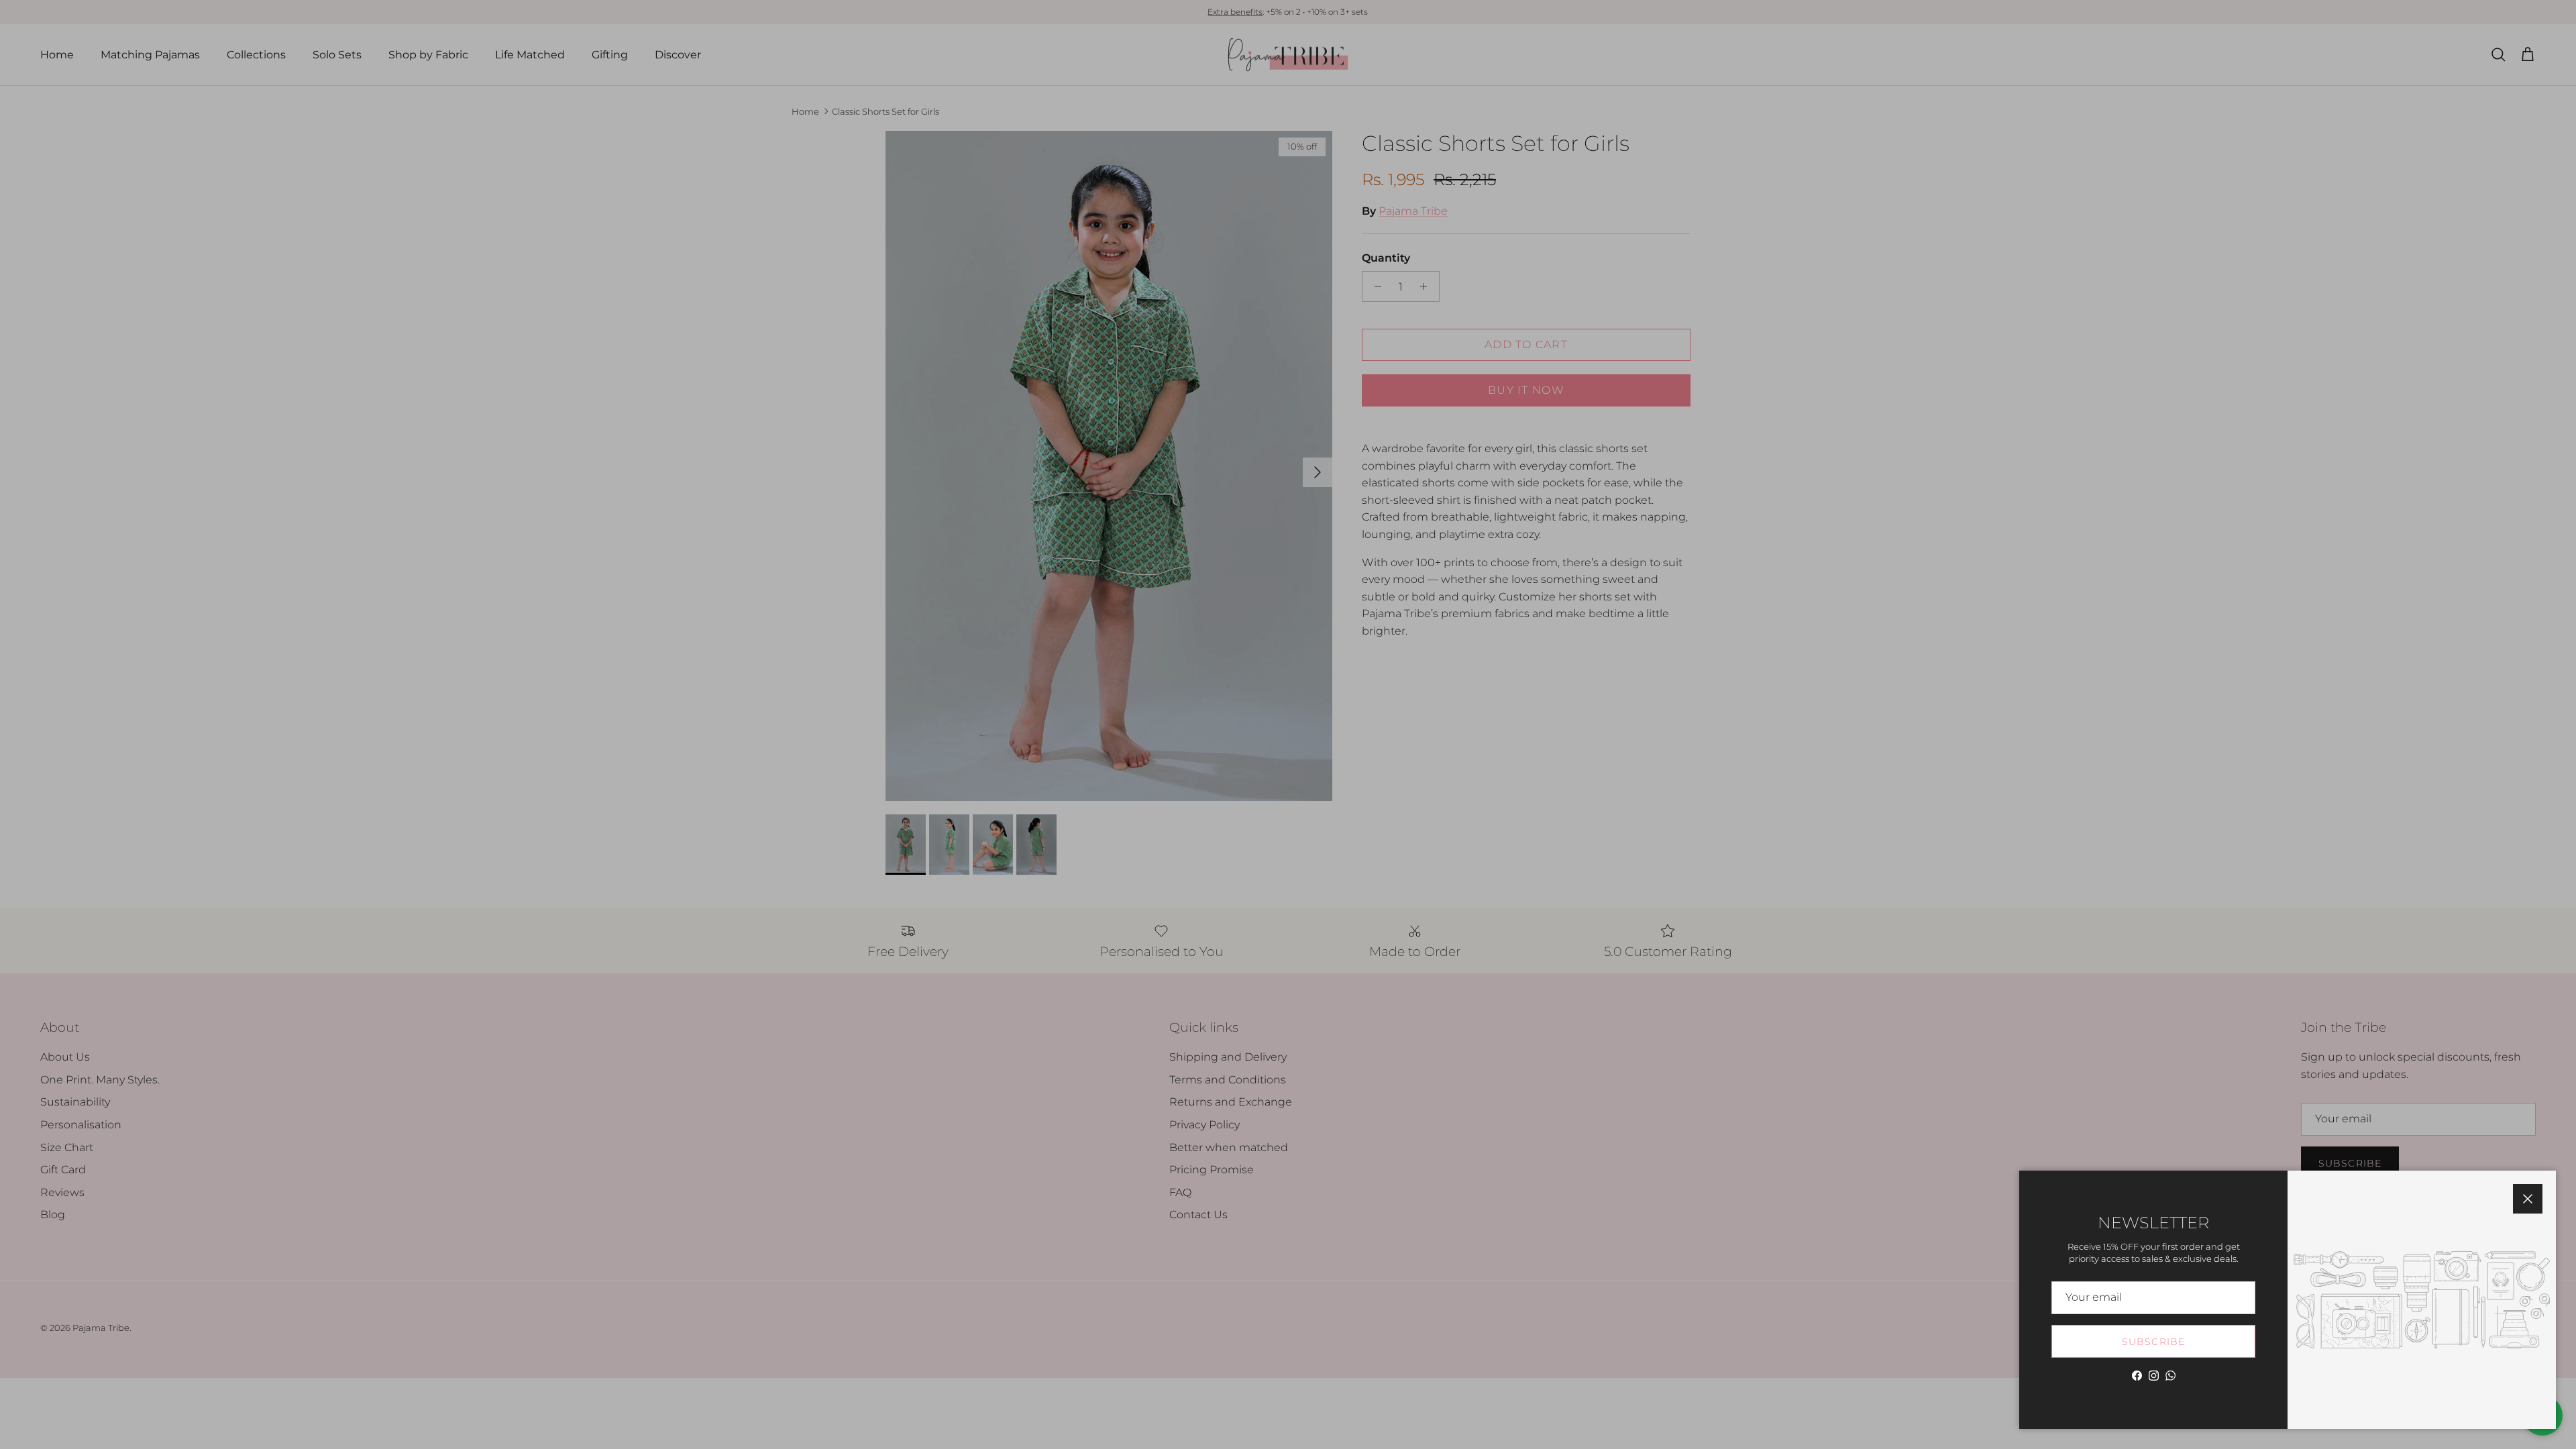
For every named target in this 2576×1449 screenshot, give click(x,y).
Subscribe (2153, 1342)
